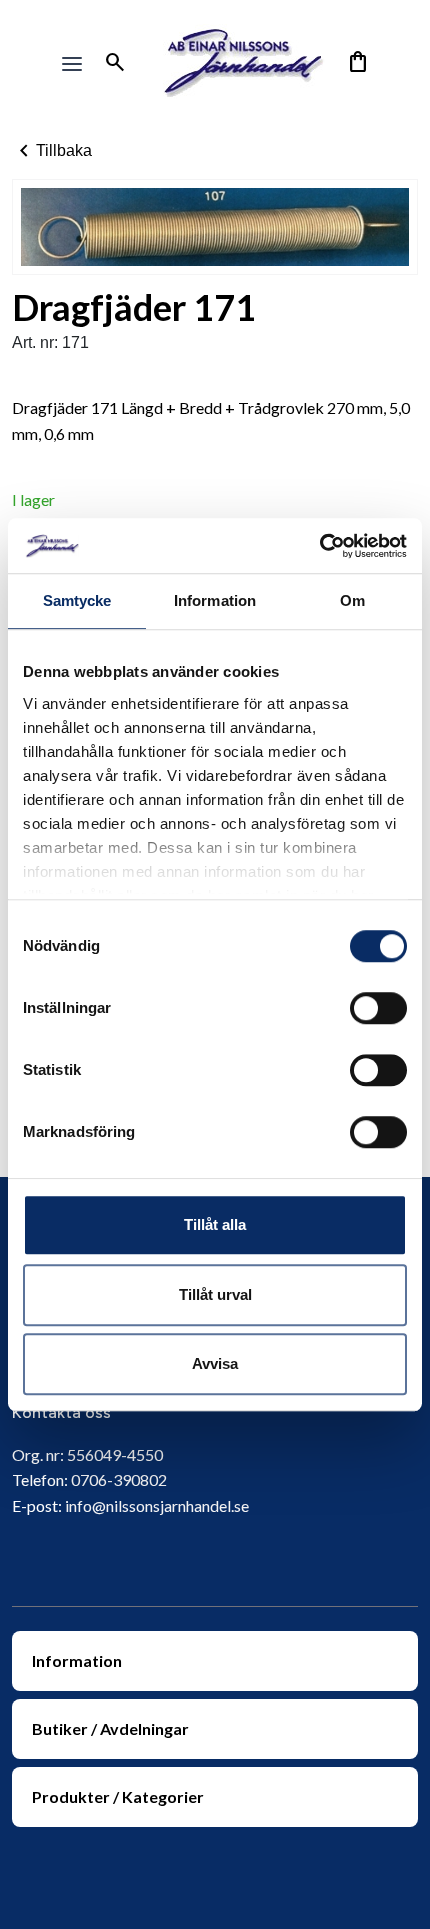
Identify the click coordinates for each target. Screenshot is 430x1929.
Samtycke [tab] (77, 600)
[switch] (378, 1008)
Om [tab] (352, 600)
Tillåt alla (215, 1224)
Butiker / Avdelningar (110, 1728)
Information (77, 1660)
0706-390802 (119, 1479)
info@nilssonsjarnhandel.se (157, 1505)
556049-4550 (115, 1454)
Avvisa (215, 1363)
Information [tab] (215, 600)
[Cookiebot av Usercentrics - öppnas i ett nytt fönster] (319, 546)
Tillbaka (52, 151)
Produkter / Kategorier (118, 1796)
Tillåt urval (215, 1294)
